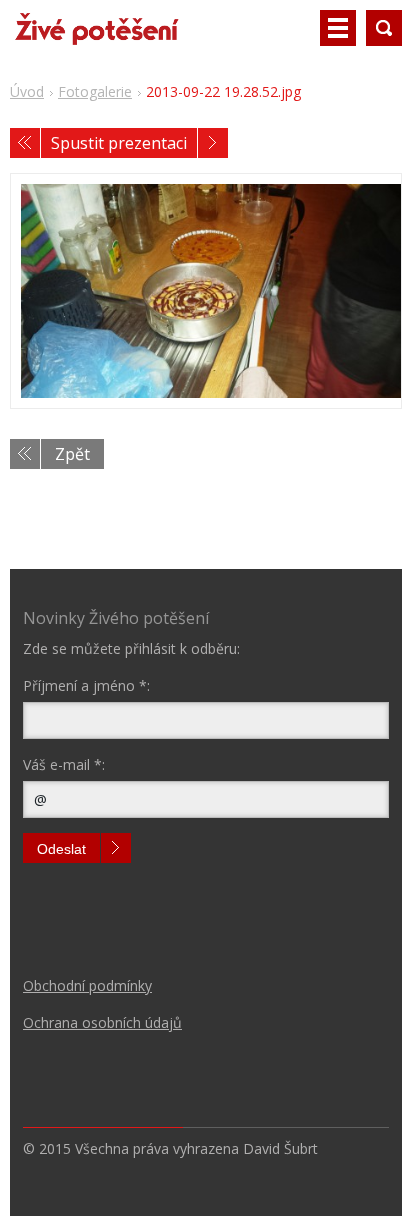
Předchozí (25, 143)
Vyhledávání (384, 28)
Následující (213, 143)
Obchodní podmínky (87, 985)
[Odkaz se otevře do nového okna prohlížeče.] (206, 291)
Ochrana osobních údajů (102, 1022)
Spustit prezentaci (119, 143)
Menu (338, 28)
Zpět (72, 454)
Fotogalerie (95, 91)
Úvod (27, 91)
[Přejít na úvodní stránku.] (96, 36)
